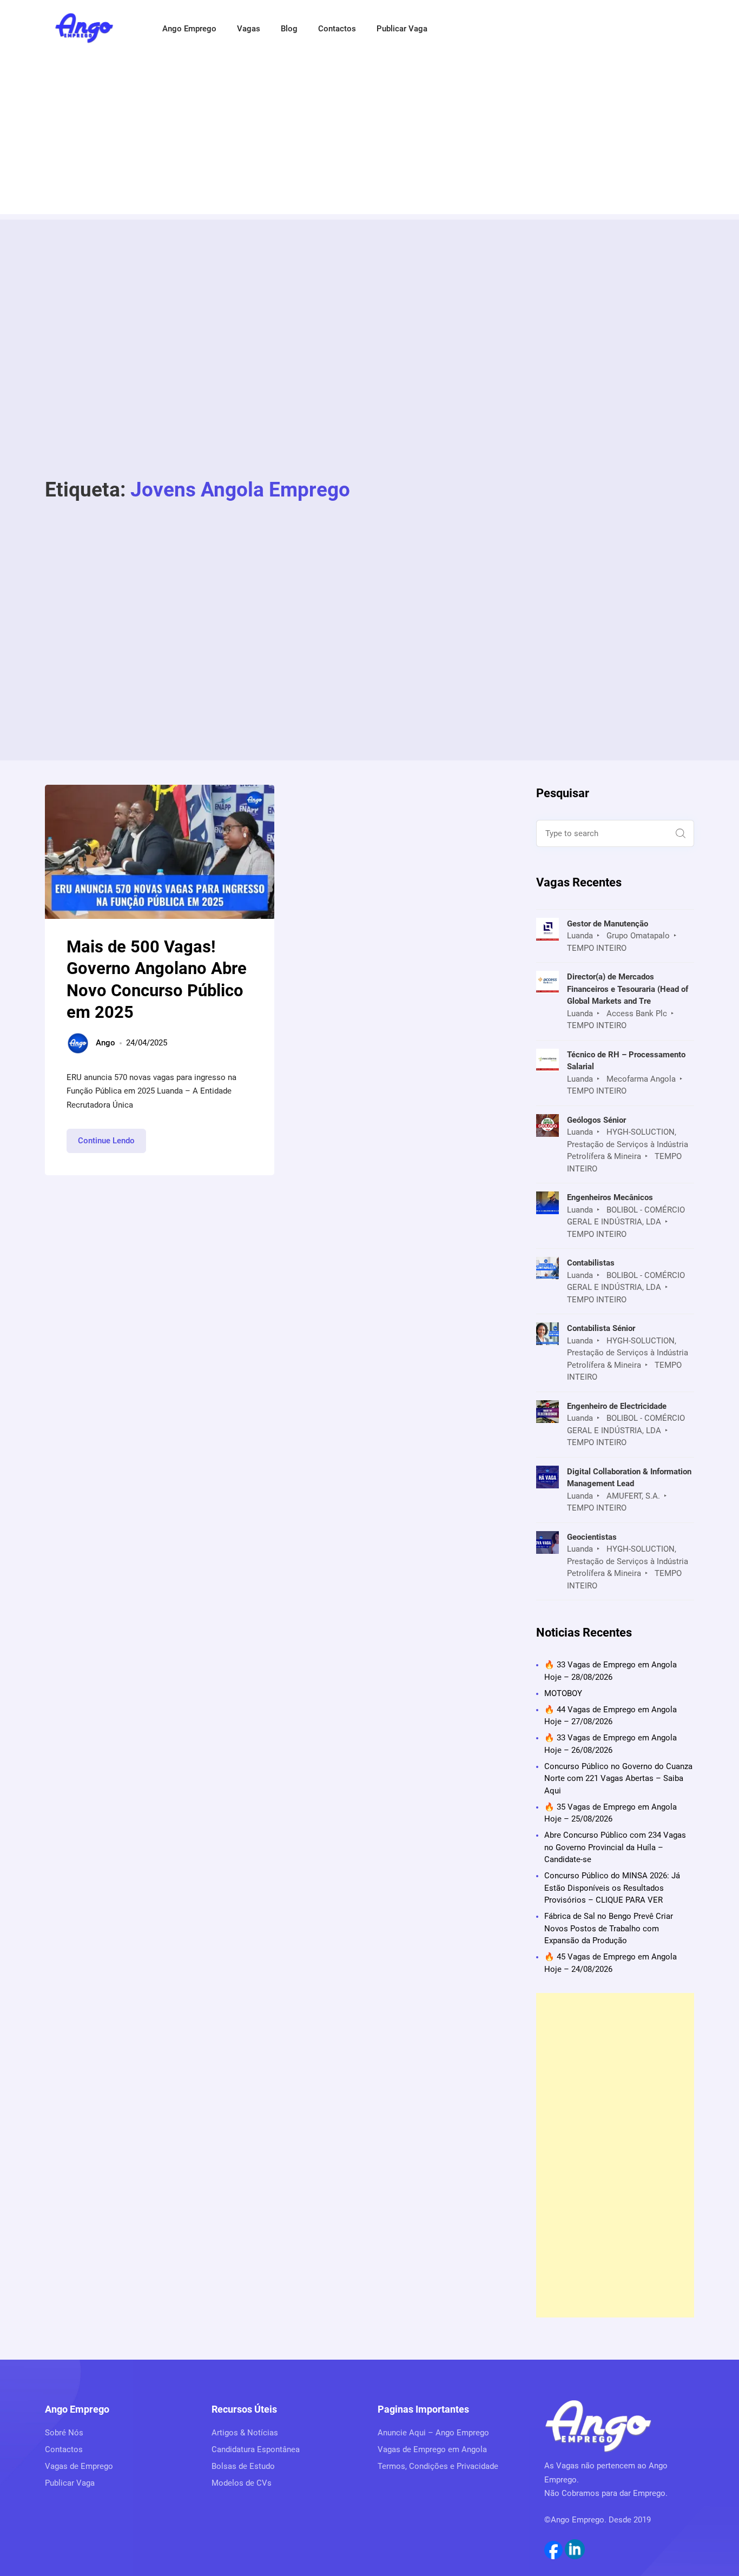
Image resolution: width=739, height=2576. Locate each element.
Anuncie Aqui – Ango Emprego (433, 2433)
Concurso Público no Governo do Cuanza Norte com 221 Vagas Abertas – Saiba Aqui (618, 1779)
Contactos (337, 29)
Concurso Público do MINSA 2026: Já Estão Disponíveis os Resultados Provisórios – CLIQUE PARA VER (612, 1888)
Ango (105, 1043)
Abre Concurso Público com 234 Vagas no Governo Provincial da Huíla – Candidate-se (615, 1847)
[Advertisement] (369, 138)
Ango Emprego (189, 29)
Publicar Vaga (402, 29)
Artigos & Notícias (245, 2433)
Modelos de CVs (242, 2483)
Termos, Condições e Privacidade (438, 2466)
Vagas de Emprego (79, 2466)
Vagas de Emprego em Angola (432, 2449)
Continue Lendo (112, 1144)
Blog (289, 29)
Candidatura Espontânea (256, 2449)
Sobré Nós (64, 2433)
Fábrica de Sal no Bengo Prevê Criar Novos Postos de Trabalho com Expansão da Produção (609, 1928)
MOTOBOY (563, 1693)
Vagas (249, 29)
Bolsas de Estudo (243, 2466)
